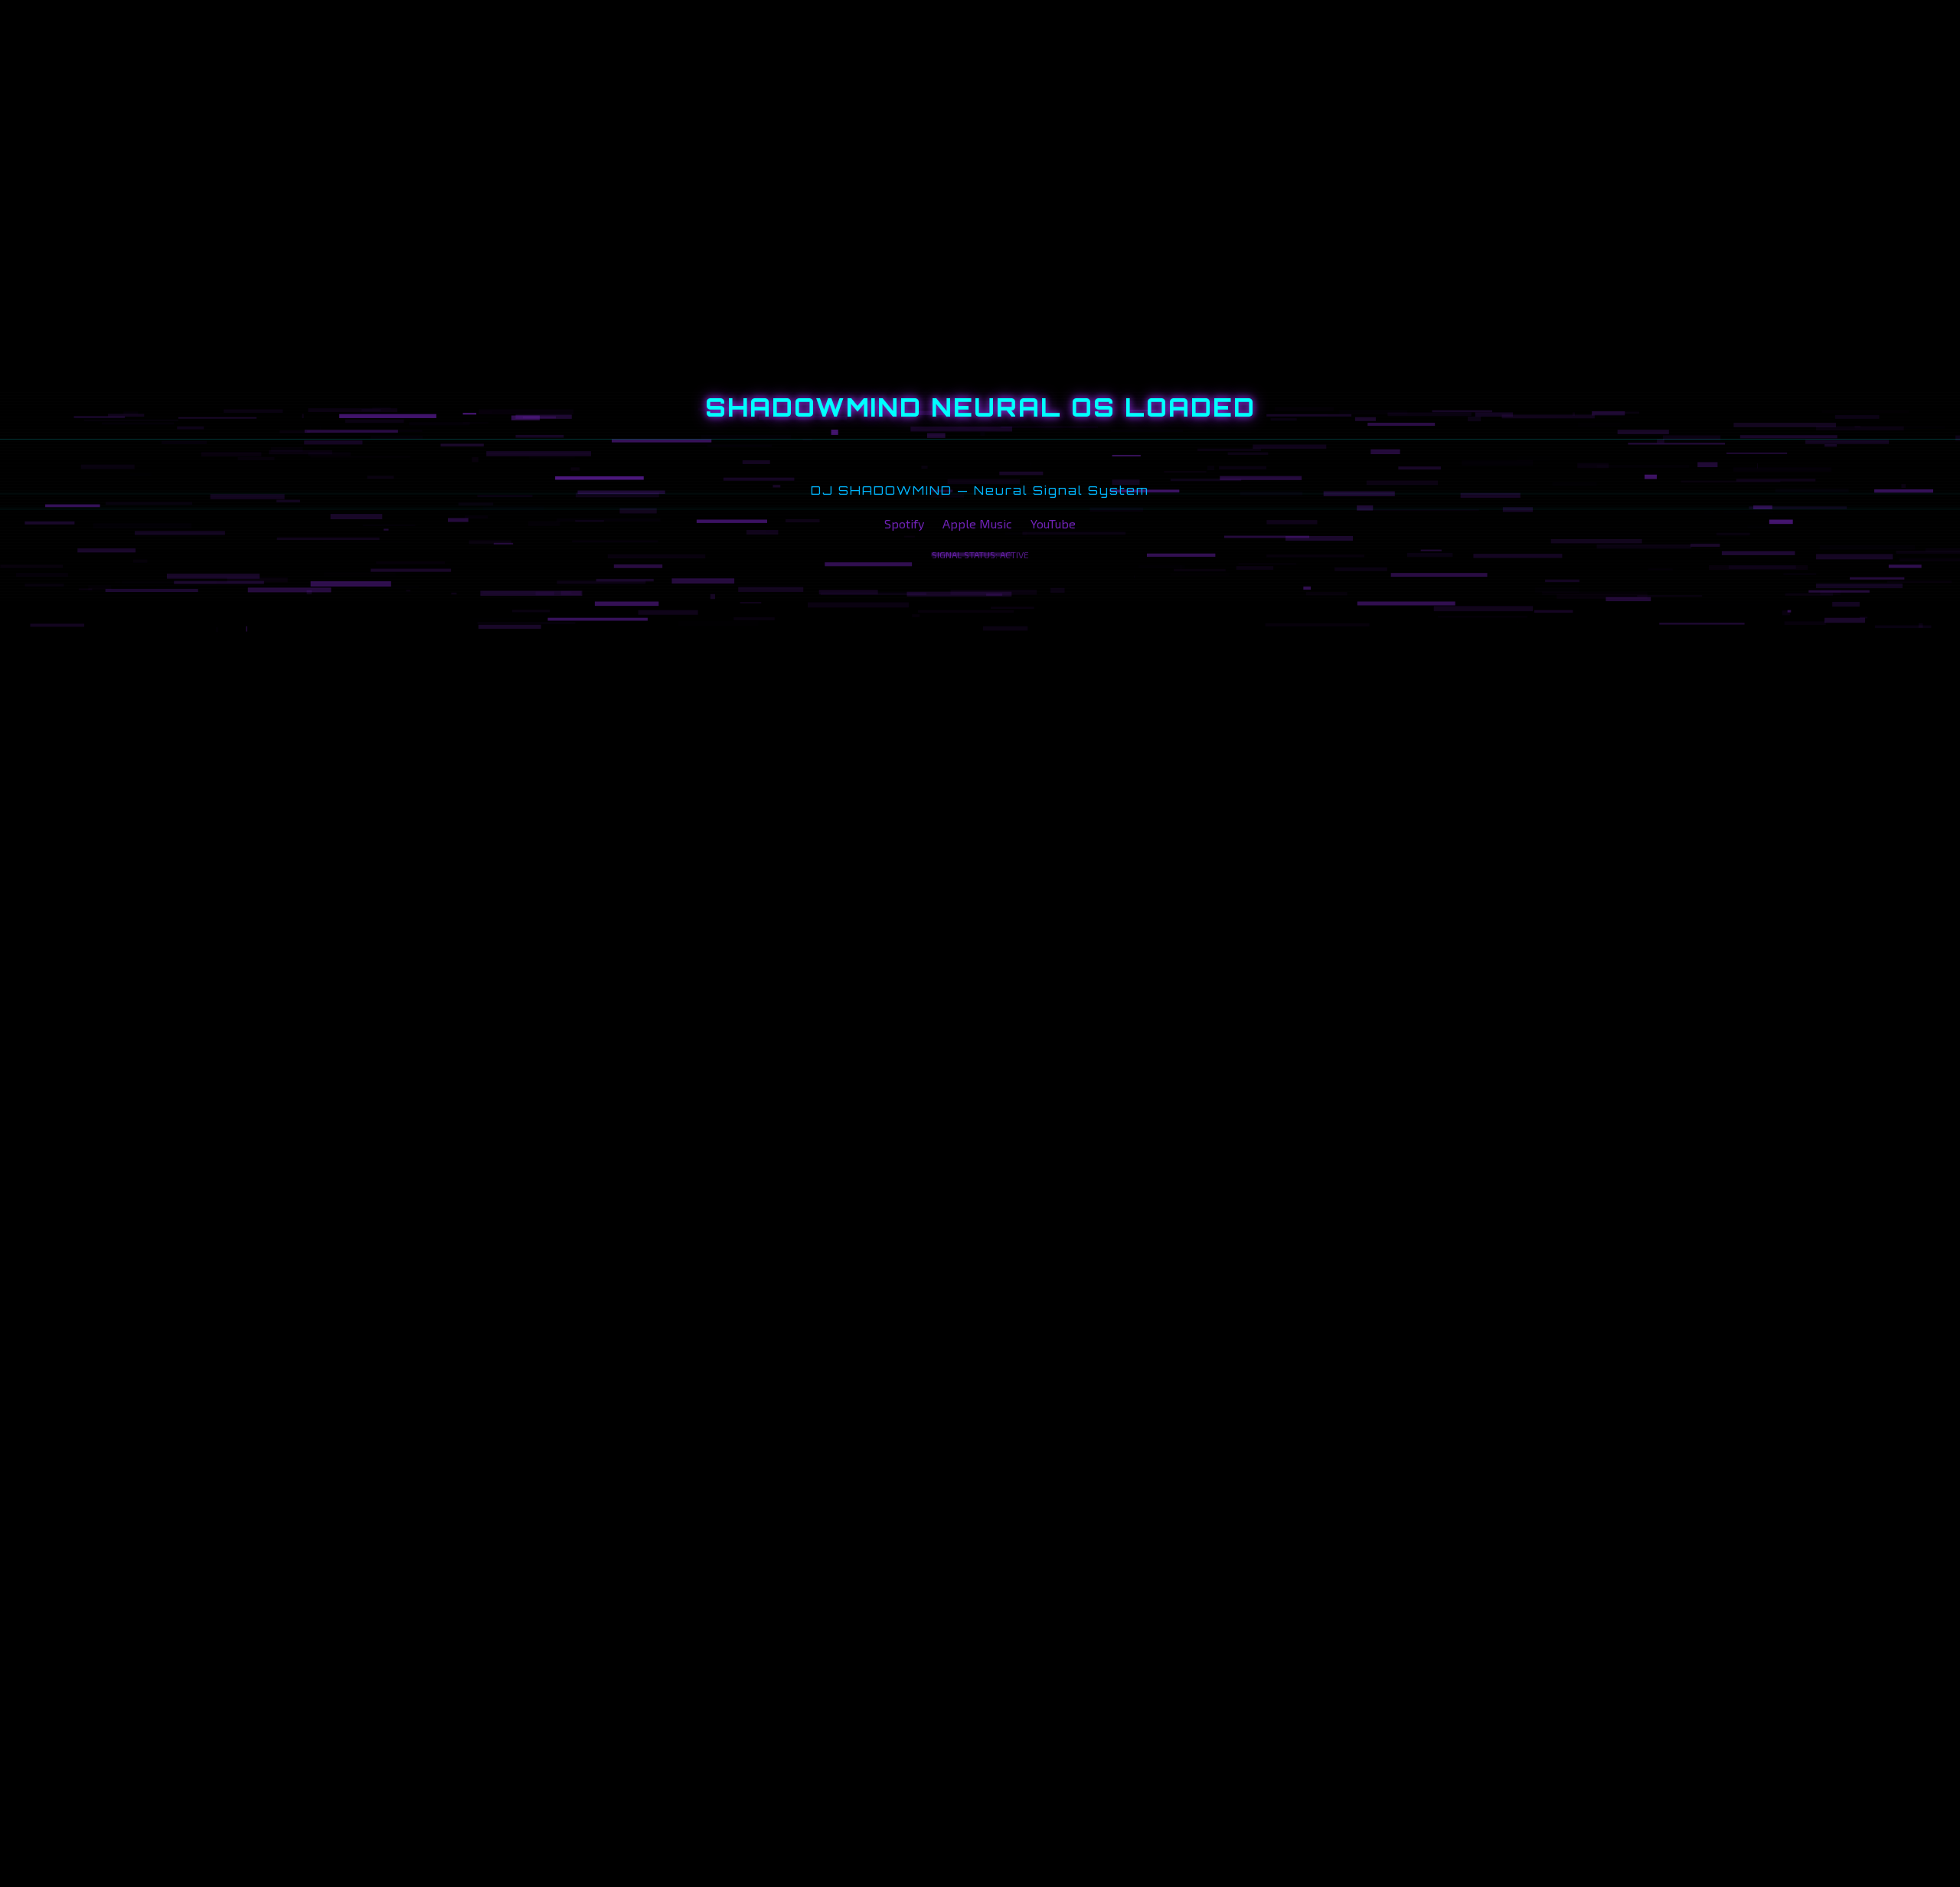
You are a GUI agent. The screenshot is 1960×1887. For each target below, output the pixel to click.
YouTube (1053, 523)
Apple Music (977, 523)
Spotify (904, 523)
